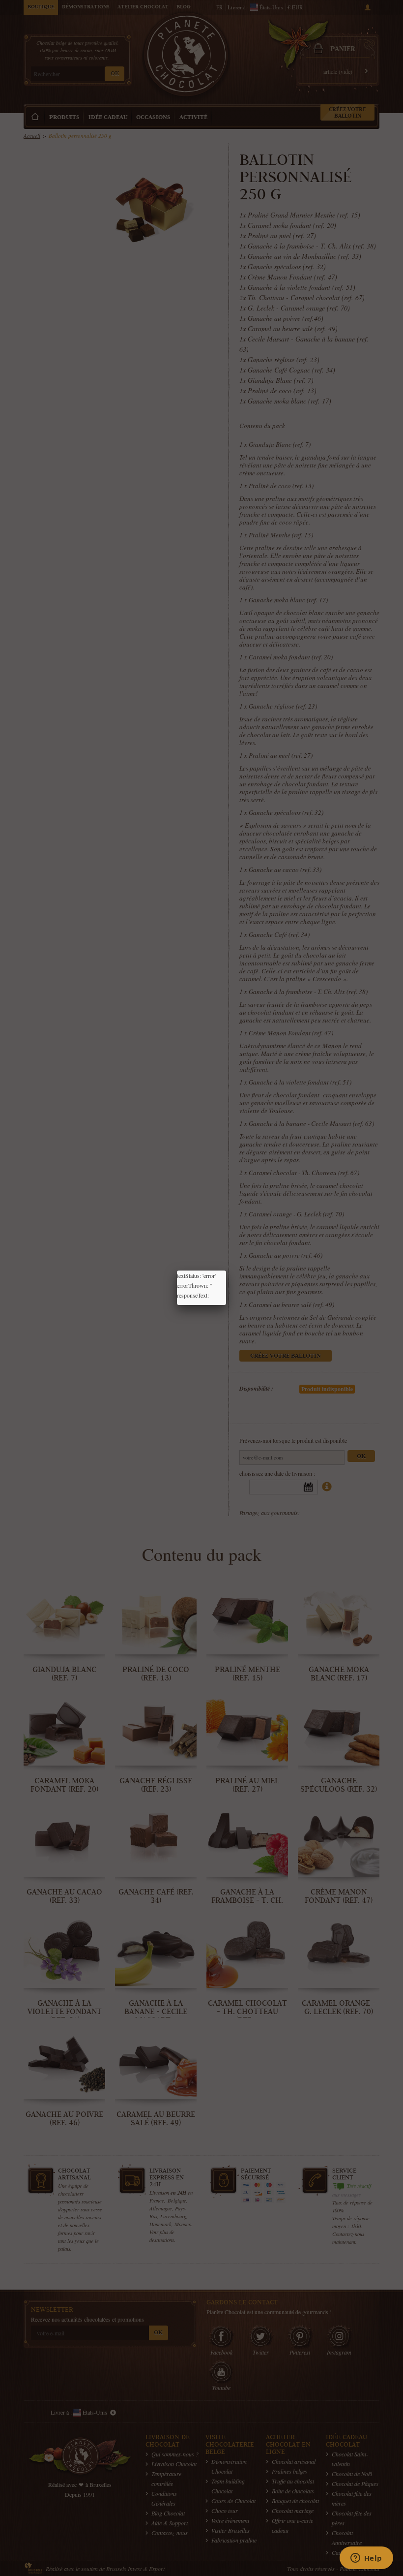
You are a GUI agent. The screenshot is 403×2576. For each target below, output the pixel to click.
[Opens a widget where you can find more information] (366, 2559)
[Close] (226, 1271)
